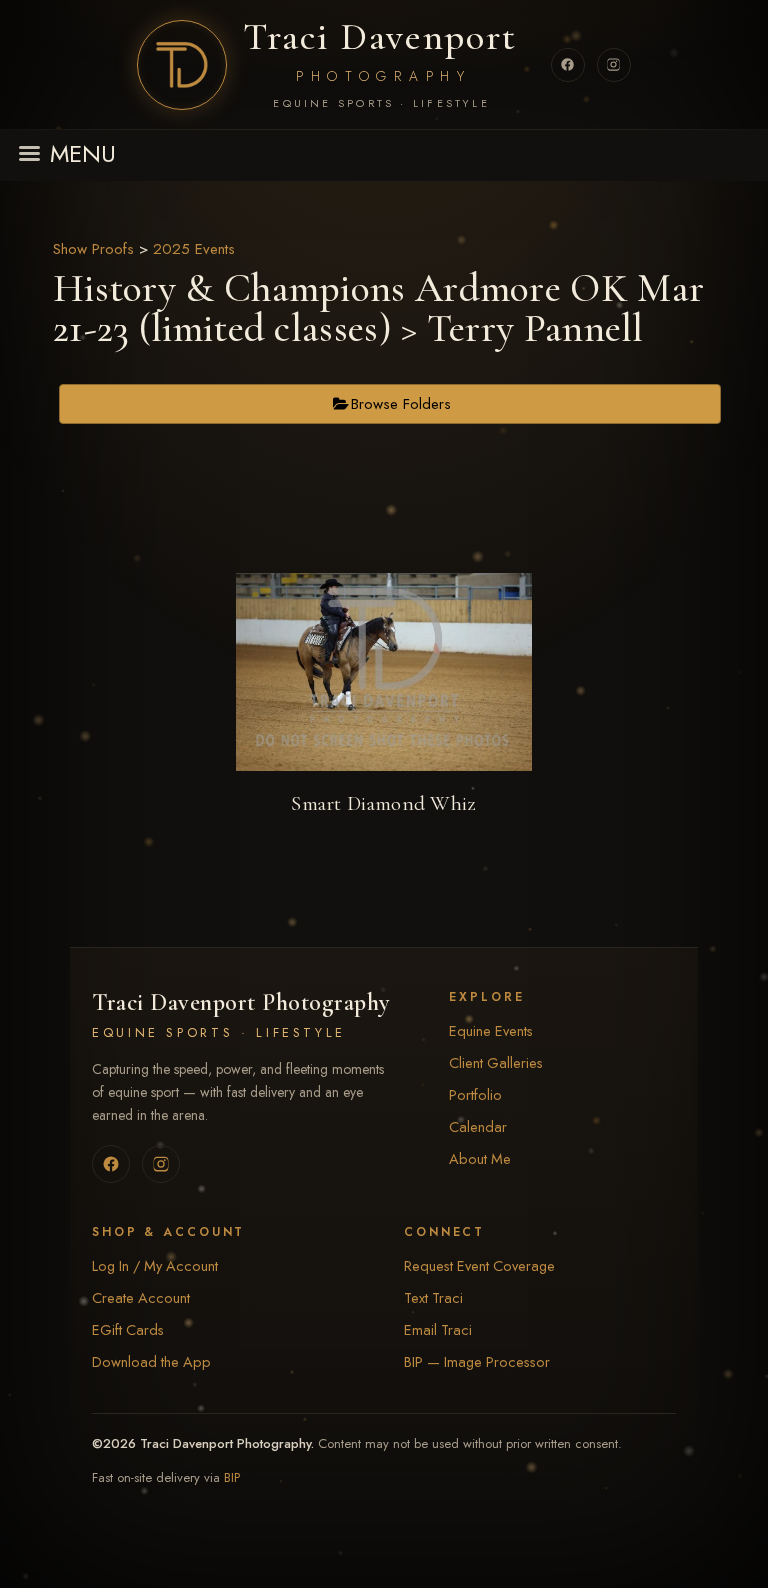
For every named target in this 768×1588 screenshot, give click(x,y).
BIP (232, 1477)
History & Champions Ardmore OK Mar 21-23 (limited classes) (378, 308)
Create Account (141, 1297)
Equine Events (491, 1030)
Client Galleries (496, 1062)
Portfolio (475, 1094)
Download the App (151, 1361)
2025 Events (194, 249)
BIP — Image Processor (477, 1361)
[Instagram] (614, 65)
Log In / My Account (155, 1265)
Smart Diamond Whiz (383, 803)
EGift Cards (128, 1329)
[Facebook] (568, 65)
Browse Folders (401, 404)
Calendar (478, 1126)
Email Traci (438, 1329)
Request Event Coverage (479, 1265)
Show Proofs (93, 249)
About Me (480, 1158)
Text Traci (433, 1297)
